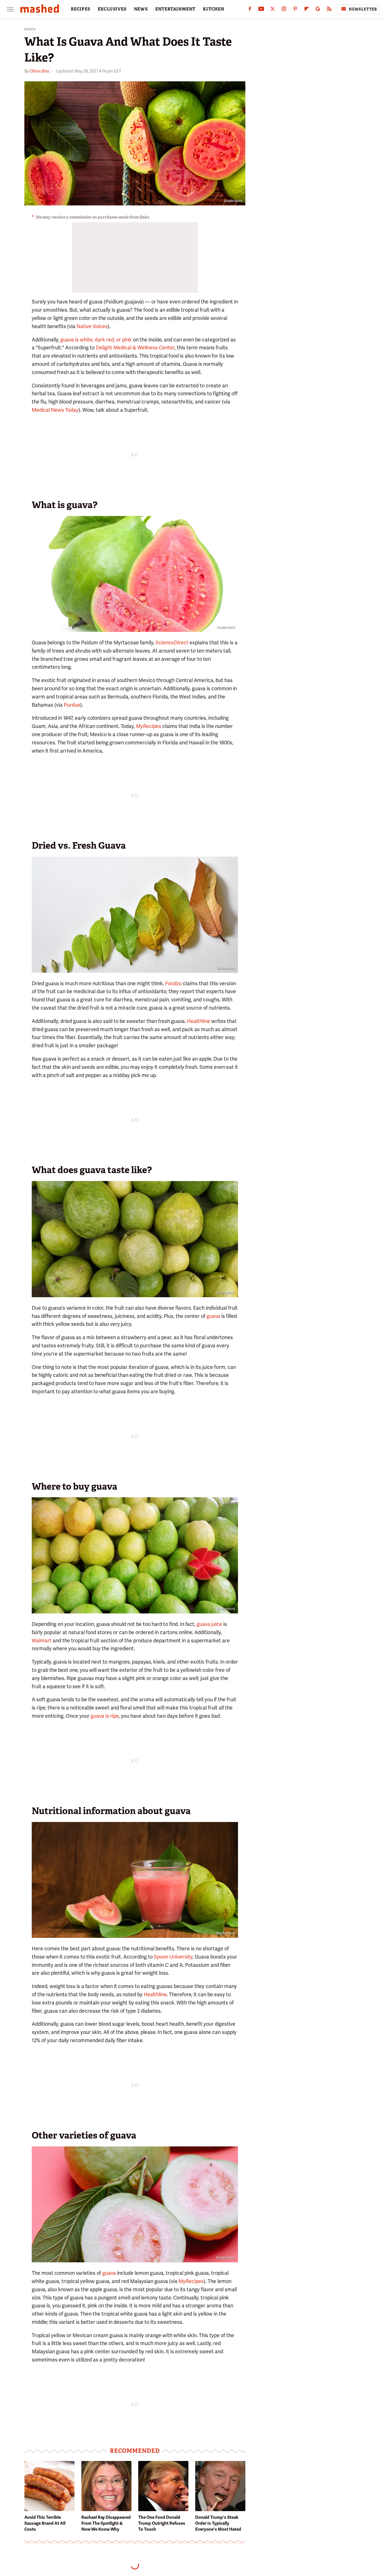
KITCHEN (214, 9)
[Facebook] (250, 10)
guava (213, 1316)
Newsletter (363, 9)
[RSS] (329, 10)
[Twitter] (273, 10)
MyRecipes (149, 726)
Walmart (42, 1640)
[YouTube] (261, 10)
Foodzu (173, 983)
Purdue (72, 705)
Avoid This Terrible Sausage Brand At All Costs (45, 2523)
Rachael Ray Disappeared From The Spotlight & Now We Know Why (106, 2523)
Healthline (199, 1021)
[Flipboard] (307, 10)
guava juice (209, 1624)
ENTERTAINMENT (175, 9)
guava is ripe (105, 1716)
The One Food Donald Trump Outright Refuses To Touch (162, 2523)
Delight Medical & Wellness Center (135, 348)
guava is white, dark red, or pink (96, 340)
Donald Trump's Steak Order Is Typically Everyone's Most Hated (218, 2523)
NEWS (141, 9)
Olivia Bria (39, 71)
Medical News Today (55, 410)
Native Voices (92, 326)
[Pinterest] (295, 10)
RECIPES (81, 9)
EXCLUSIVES (112, 9)
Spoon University (173, 1957)
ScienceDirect (172, 643)
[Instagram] (284, 10)
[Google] (318, 10)
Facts (30, 29)
